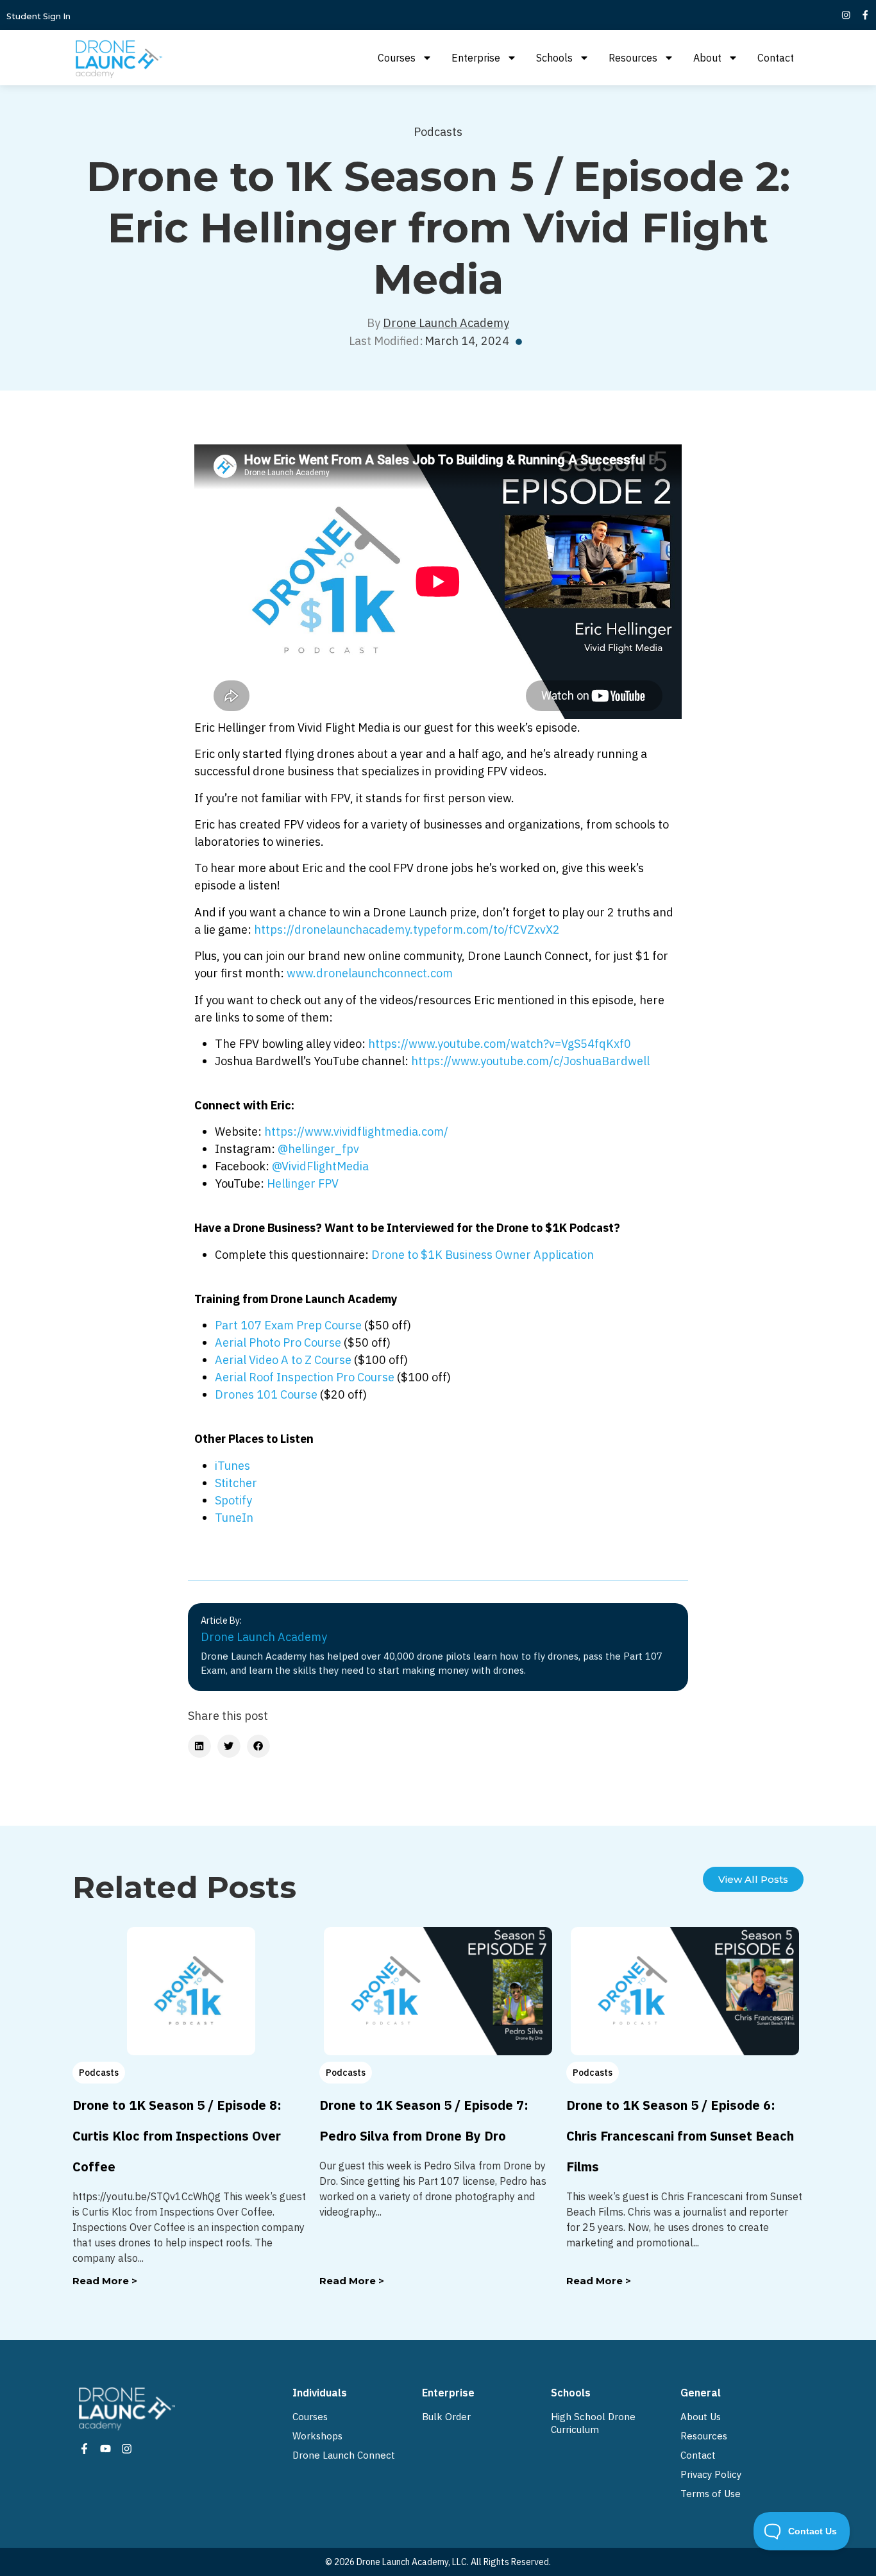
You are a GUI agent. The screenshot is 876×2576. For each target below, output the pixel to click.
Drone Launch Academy (446, 323)
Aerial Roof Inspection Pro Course (305, 1377)
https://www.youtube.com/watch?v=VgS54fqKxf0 (500, 1044)
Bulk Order (446, 2417)
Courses (397, 58)
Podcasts (438, 132)
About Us (701, 2417)
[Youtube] (105, 2449)
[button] (199, 1746)
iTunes (232, 1466)
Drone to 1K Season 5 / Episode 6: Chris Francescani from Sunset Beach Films (680, 2136)
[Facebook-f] (865, 15)
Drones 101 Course (266, 1394)
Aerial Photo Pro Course (278, 1343)
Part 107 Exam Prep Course (288, 1325)
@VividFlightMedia (320, 1166)
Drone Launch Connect (344, 2455)
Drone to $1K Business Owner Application (483, 1255)
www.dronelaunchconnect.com (370, 973)
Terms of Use (711, 2494)
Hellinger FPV (303, 1183)
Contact (776, 58)
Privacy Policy (711, 2474)
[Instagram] (846, 15)
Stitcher (236, 1483)
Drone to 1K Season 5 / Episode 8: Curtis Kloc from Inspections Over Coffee (177, 2136)
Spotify (233, 1500)
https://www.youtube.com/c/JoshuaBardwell (530, 1061)
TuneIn (234, 1518)
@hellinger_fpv (318, 1149)
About (707, 58)
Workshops (317, 2436)
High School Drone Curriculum (593, 2423)
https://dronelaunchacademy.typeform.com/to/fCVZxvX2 (407, 930)
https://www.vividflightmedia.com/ (356, 1132)
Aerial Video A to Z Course (283, 1360)
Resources (633, 58)
